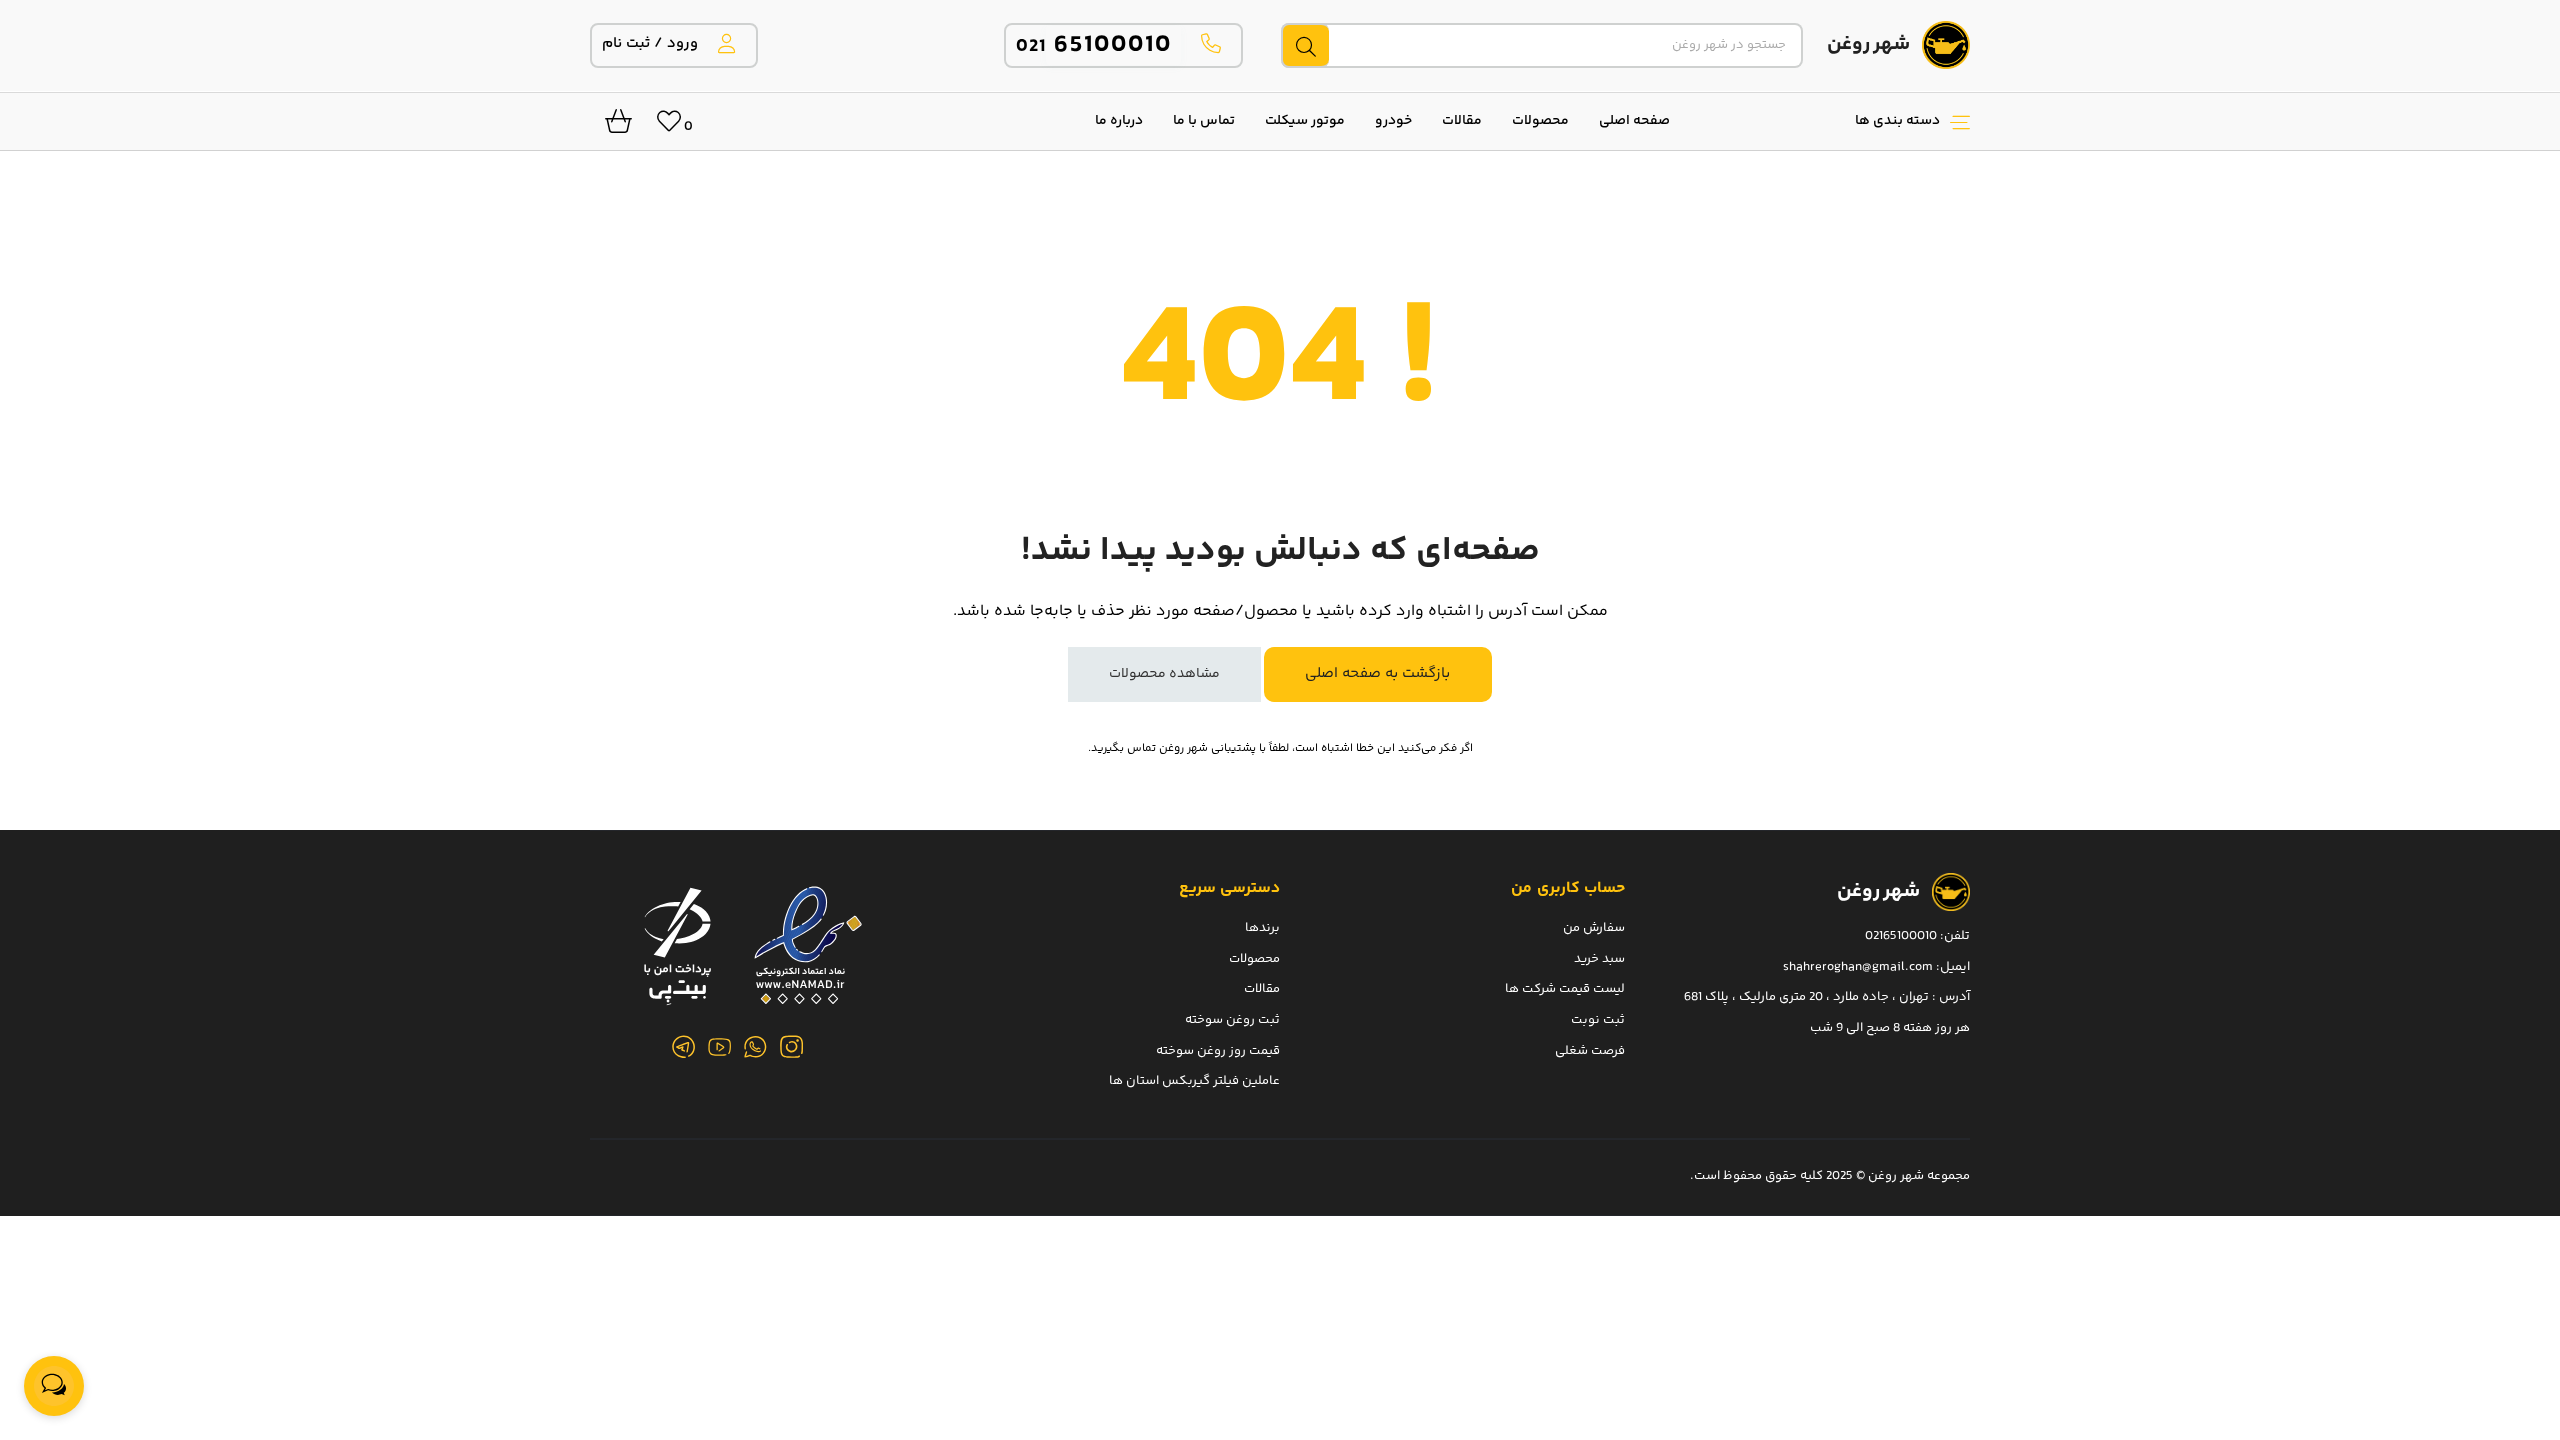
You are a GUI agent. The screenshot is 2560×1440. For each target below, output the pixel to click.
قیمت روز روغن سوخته (1218, 1050)
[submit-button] (1305, 45)
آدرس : (1949, 997)
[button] (1830, 121)
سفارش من (1594, 928)
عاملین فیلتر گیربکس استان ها (1194, 1081)
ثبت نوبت (1598, 1019)
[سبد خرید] (611, 127)
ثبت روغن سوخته (1232, 1019)
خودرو (1393, 121)
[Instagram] (792, 1047)
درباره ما (1119, 121)
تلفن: (1955, 936)
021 (1094, 46)
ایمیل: (1953, 966)
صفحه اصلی (1634, 121)
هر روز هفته (1936, 1027)
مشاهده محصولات (1164, 674)
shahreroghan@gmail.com (1858, 966)
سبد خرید (1599, 958)
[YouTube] (720, 1047)
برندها (1262, 928)
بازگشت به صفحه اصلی (1377, 673)
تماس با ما (1204, 121)
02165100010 (1901, 936)
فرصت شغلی (1590, 1050)
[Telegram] (684, 1047)
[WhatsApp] (756, 1047)
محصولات (1540, 121)
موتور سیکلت (1305, 121)
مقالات (1462, 121)
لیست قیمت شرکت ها (1565, 989)
